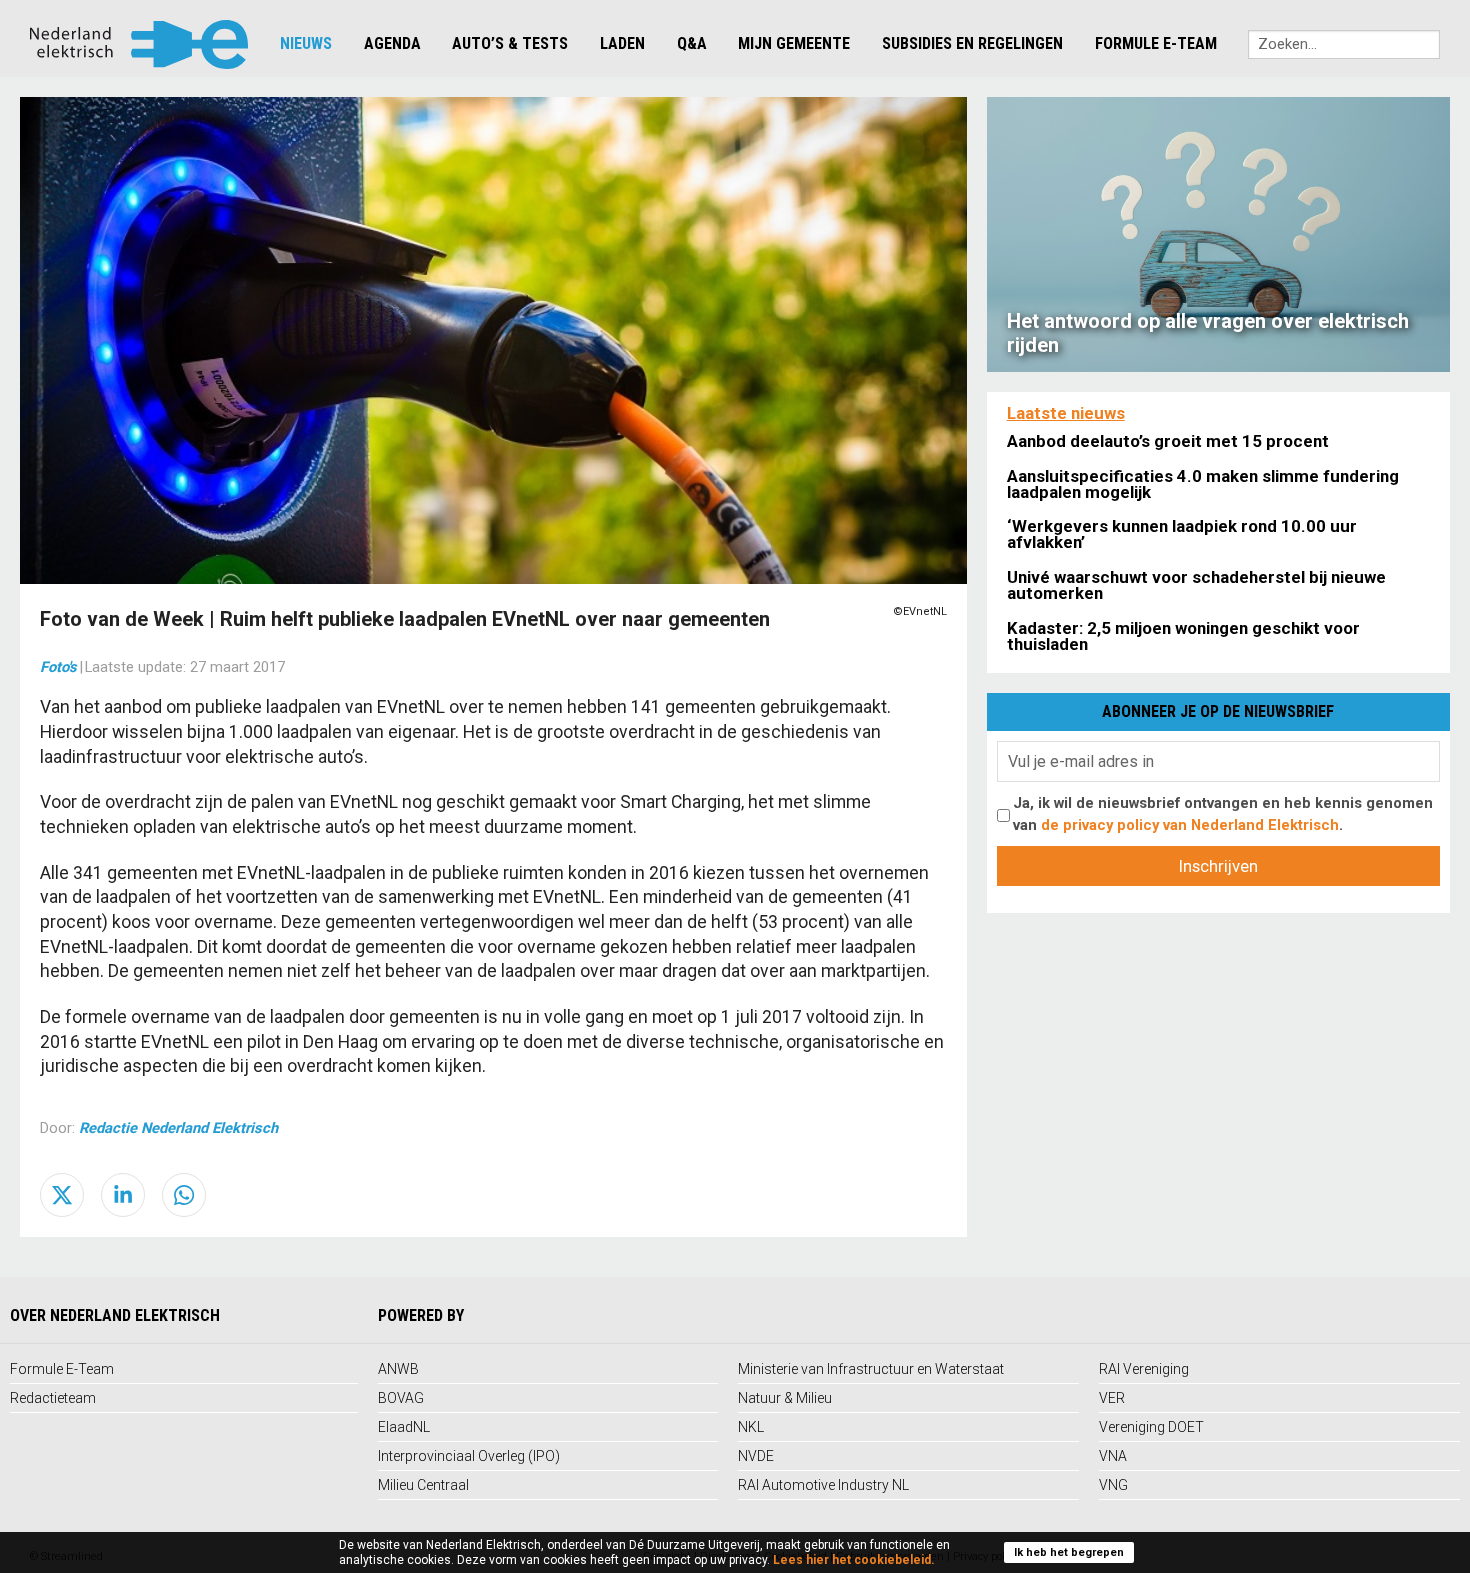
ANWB (398, 1369)
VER (1112, 1398)
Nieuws (306, 43)
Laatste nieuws (1066, 413)
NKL (751, 1427)
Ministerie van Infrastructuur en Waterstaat (871, 1369)
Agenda (392, 43)
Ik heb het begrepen (1069, 1552)
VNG (1113, 1485)
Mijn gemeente (794, 43)
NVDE (756, 1456)
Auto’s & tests (510, 43)
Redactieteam (53, 1398)
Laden (622, 43)
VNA (1113, 1456)
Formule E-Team (1156, 43)
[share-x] (62, 1195)
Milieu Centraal (423, 1485)
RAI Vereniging (1144, 1369)
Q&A (692, 43)
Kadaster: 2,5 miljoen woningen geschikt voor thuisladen (1183, 636)
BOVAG (401, 1398)
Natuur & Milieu (785, 1398)
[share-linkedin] (123, 1195)
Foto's (58, 667)
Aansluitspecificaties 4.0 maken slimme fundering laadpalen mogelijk (1203, 484)
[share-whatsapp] (184, 1195)
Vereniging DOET (1151, 1427)
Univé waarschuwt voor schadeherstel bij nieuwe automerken (1196, 585)
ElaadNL (404, 1427)
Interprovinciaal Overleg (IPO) (469, 1456)
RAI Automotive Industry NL (823, 1485)
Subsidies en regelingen (972, 43)
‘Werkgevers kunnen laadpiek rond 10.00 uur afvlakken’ (1182, 534)
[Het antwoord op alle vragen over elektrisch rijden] (1218, 233)
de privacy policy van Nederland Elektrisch (1190, 825)
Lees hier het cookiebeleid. (854, 1560)
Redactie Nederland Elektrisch (178, 1128)
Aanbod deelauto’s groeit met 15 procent (1168, 441)
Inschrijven (1218, 866)
